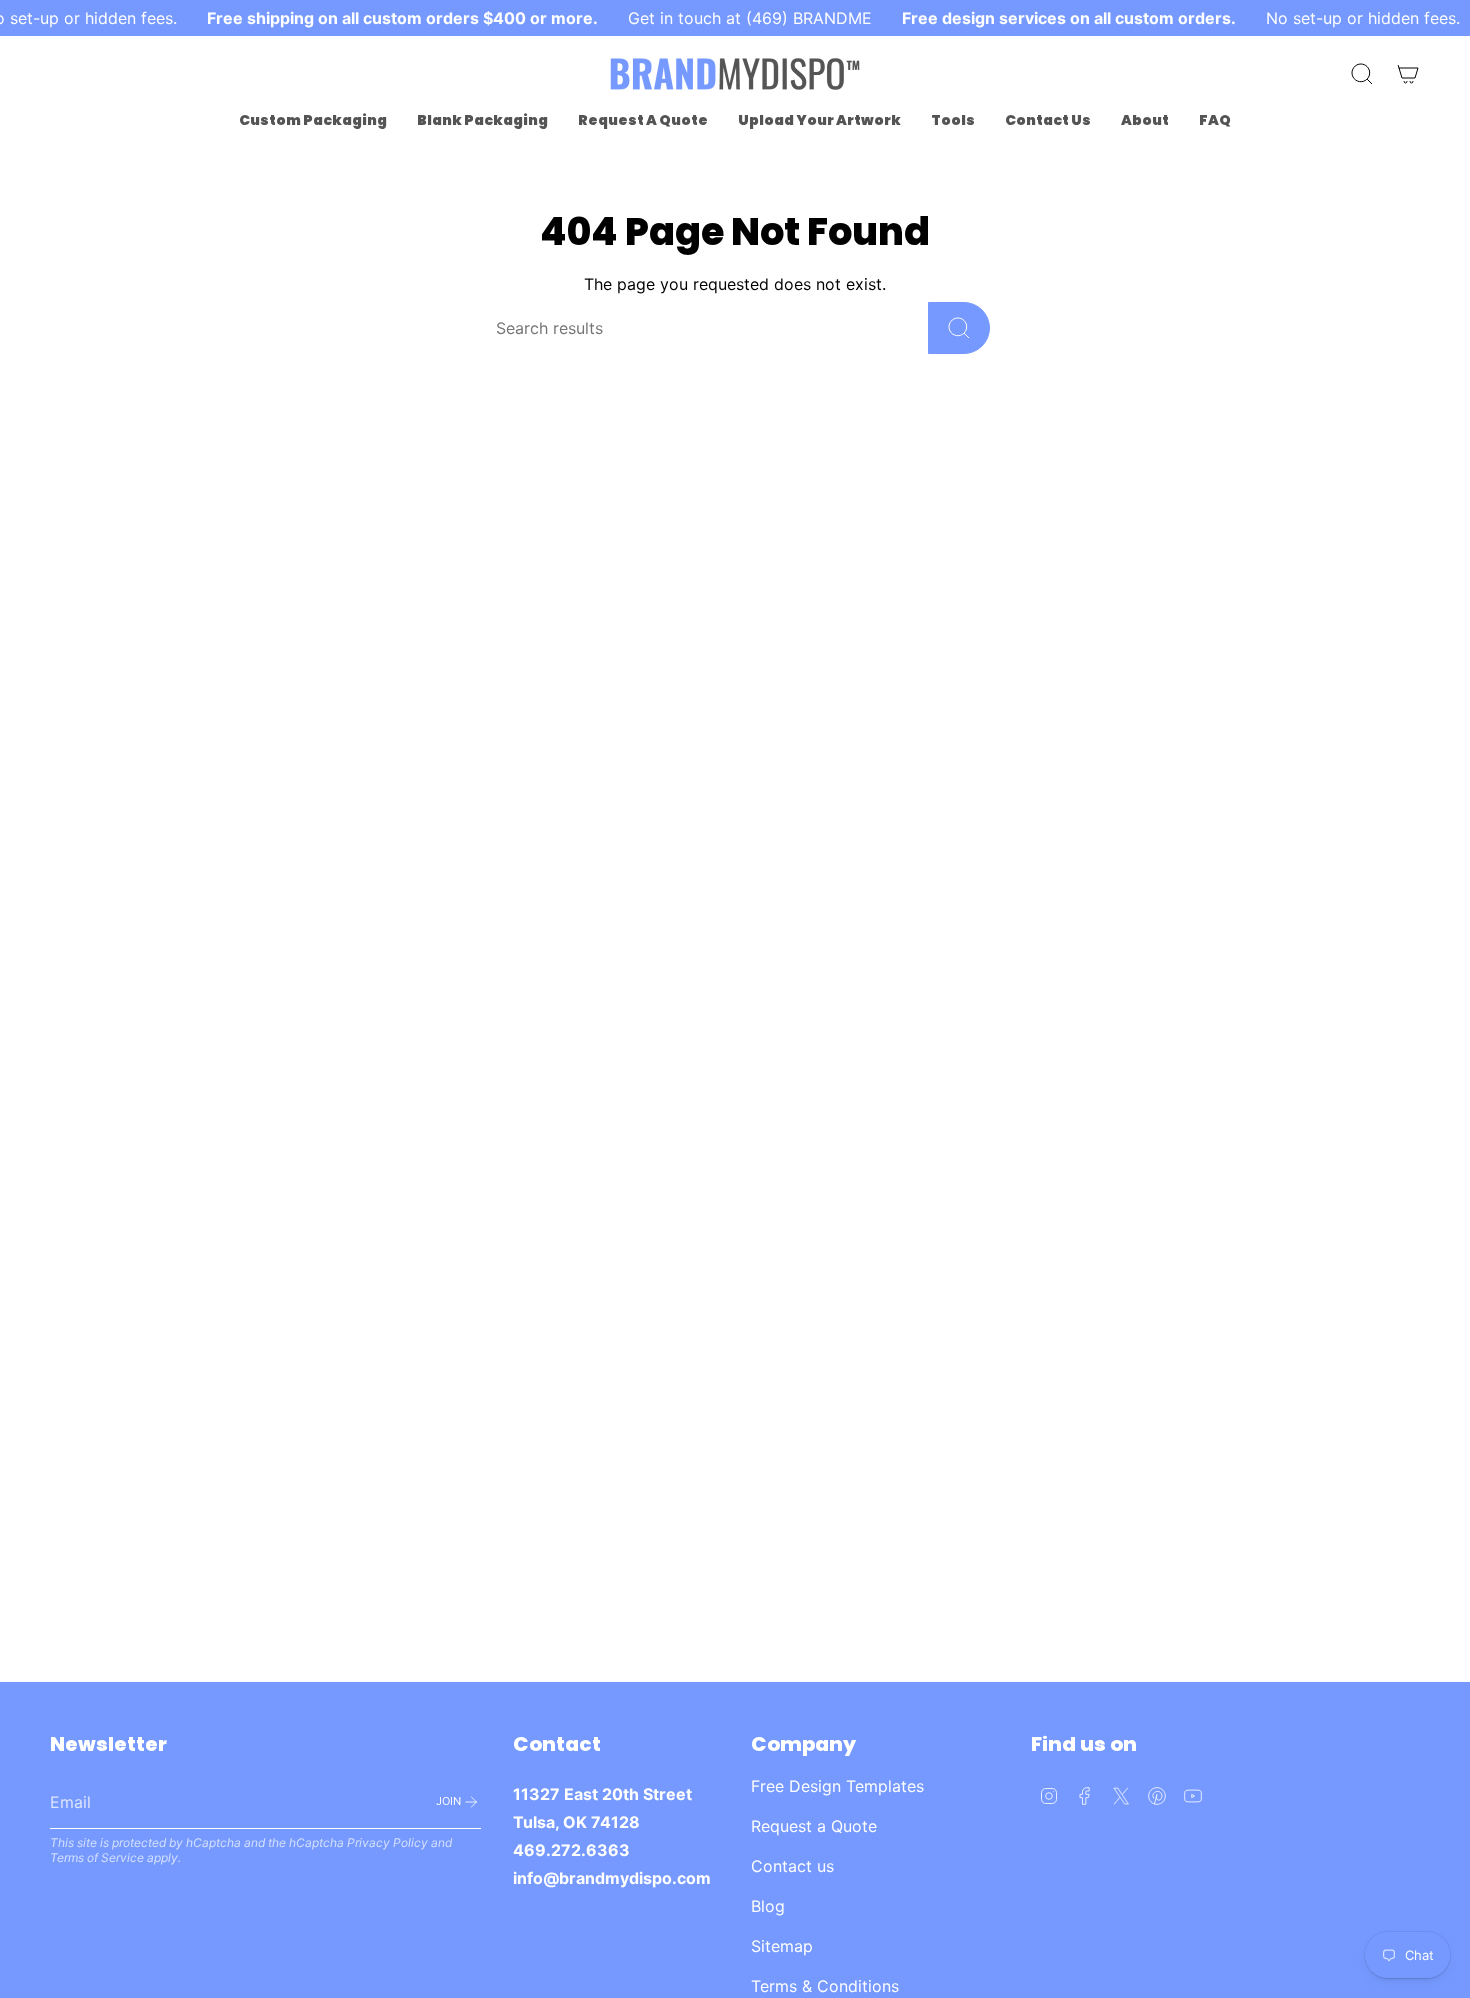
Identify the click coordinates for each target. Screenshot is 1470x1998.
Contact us (792, 1866)
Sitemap (782, 1946)
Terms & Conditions (825, 1986)
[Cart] (1408, 74)
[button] (313, 120)
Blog (768, 1906)
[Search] (959, 328)
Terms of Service (97, 1857)
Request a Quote (814, 1826)
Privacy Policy (387, 1842)
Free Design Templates (837, 1786)
